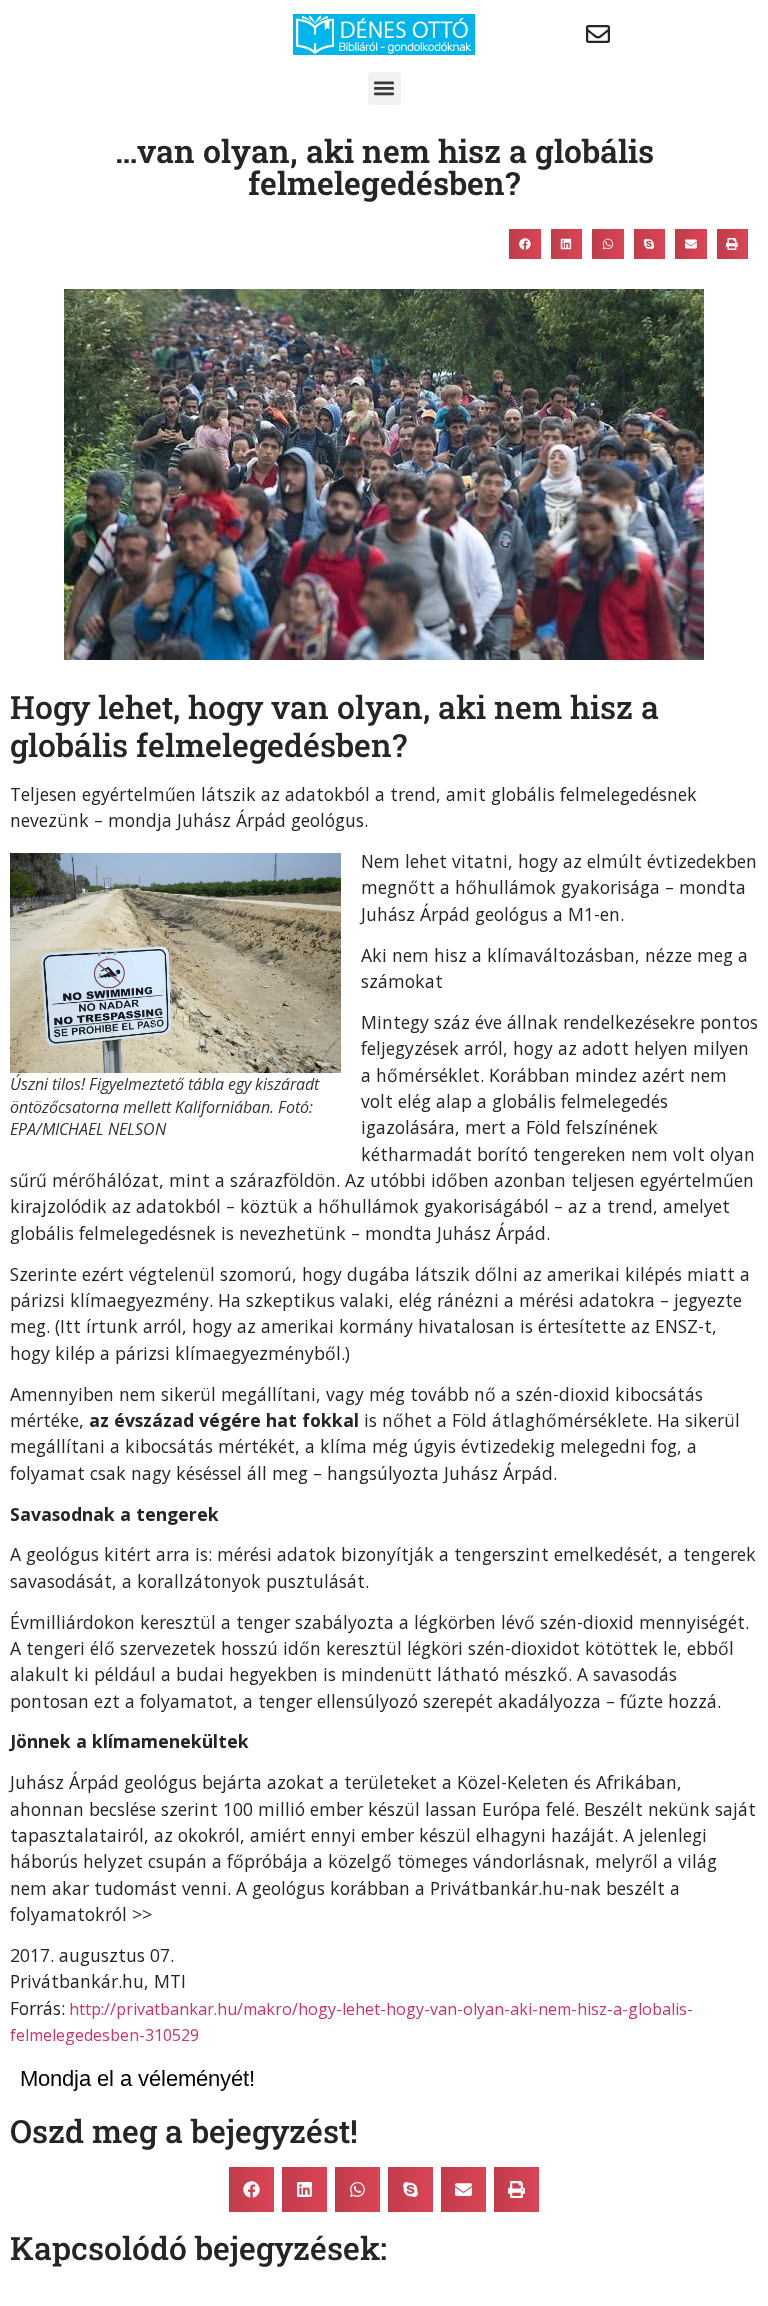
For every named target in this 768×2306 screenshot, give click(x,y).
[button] (384, 88)
